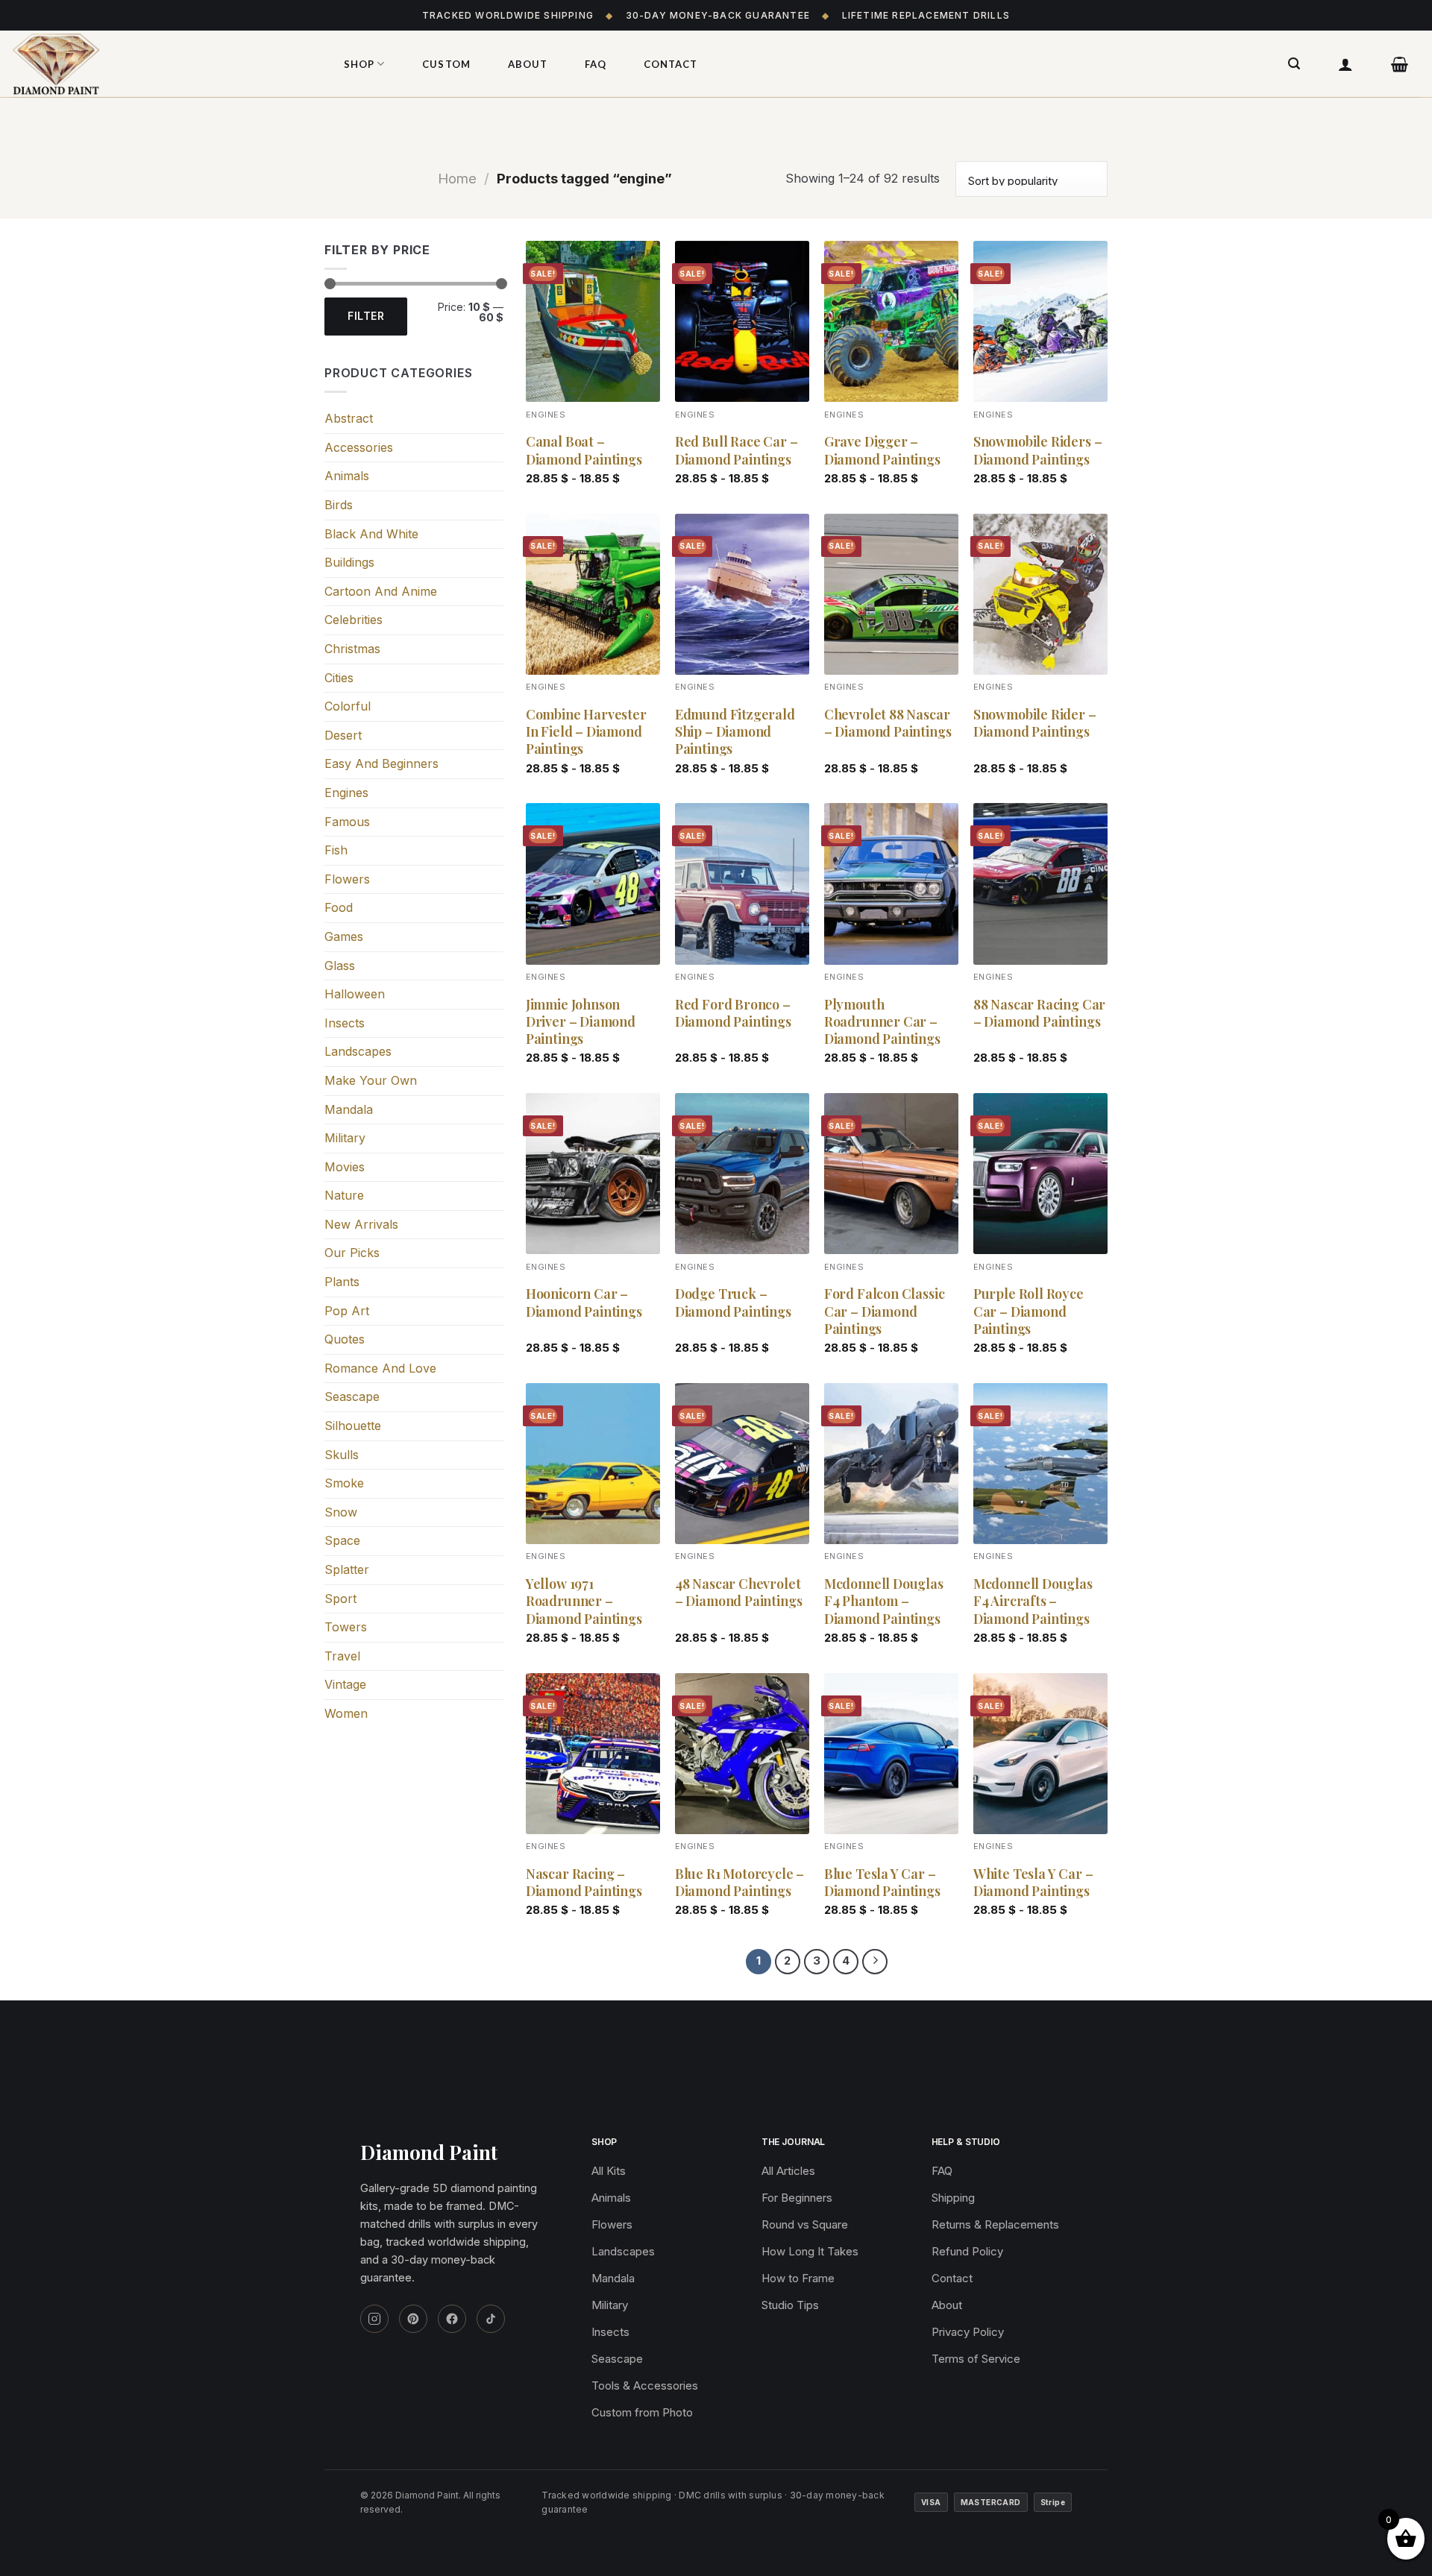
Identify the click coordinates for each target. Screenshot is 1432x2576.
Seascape (352, 1396)
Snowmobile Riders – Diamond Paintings (1038, 450)
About (528, 64)
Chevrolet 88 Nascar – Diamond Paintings (888, 723)
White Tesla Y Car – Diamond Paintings (1033, 1883)
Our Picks (352, 1253)
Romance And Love (380, 1368)
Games (344, 936)
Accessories (359, 447)
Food (339, 907)
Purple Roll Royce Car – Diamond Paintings (1029, 1311)
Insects (345, 1023)
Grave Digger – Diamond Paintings (882, 450)
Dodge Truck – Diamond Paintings (733, 1303)
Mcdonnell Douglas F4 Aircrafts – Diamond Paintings (1033, 1602)
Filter (366, 316)
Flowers (347, 879)
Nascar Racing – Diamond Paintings (584, 1883)
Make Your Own (371, 1080)
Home (457, 178)
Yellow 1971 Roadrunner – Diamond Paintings (584, 1602)
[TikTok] (491, 2319)
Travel (342, 1656)
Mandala (349, 1109)
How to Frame (798, 2278)
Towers (346, 1627)
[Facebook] (452, 2319)
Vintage (345, 1684)
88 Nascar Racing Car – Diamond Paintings (1039, 1013)
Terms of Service (976, 2359)
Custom (446, 64)
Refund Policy (967, 2251)
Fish (336, 850)
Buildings (349, 562)
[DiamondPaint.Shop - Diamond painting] (160, 64)
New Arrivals (361, 1224)
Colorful (348, 706)
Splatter (347, 1569)
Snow (341, 1512)
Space (342, 1540)
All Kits (609, 2171)
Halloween (355, 994)
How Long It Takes (810, 2251)
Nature (344, 1195)
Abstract (349, 418)
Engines (346, 793)
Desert (343, 735)
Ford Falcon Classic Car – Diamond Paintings (885, 1311)
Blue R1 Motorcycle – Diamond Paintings (739, 1883)
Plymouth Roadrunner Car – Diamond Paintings (882, 1022)
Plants (342, 1282)
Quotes (345, 1339)
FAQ (596, 64)
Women (346, 1713)
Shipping (953, 2198)
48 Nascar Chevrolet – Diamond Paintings (739, 1593)
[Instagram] (374, 2319)
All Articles (788, 2171)
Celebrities (354, 620)
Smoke (344, 1483)
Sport (340, 1599)
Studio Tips (790, 2305)
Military (345, 1138)
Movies (345, 1167)
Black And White (371, 534)
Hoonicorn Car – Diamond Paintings (584, 1303)
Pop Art (347, 1311)
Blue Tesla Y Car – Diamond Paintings (882, 1883)
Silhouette (353, 1426)
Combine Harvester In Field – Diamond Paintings (586, 732)
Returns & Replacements (995, 2224)
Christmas (352, 649)
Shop (359, 64)
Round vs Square (805, 2224)
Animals (347, 476)
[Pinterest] (413, 2319)
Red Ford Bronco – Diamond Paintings (733, 1013)
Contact (671, 64)
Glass (340, 966)
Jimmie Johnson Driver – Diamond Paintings (581, 1022)
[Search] (1294, 64)
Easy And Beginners (381, 763)
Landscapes (358, 1051)
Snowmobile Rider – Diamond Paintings (1035, 723)
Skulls (342, 1455)
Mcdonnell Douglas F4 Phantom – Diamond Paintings (884, 1602)
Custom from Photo (642, 2412)
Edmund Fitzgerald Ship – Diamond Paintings (735, 732)
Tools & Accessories (645, 2386)
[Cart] (1400, 64)
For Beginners (797, 2198)
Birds (339, 505)
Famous (347, 822)
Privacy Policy (968, 2332)
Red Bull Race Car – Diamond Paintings (737, 450)
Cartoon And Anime (381, 591)
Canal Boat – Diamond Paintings (584, 450)
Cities (339, 678)
